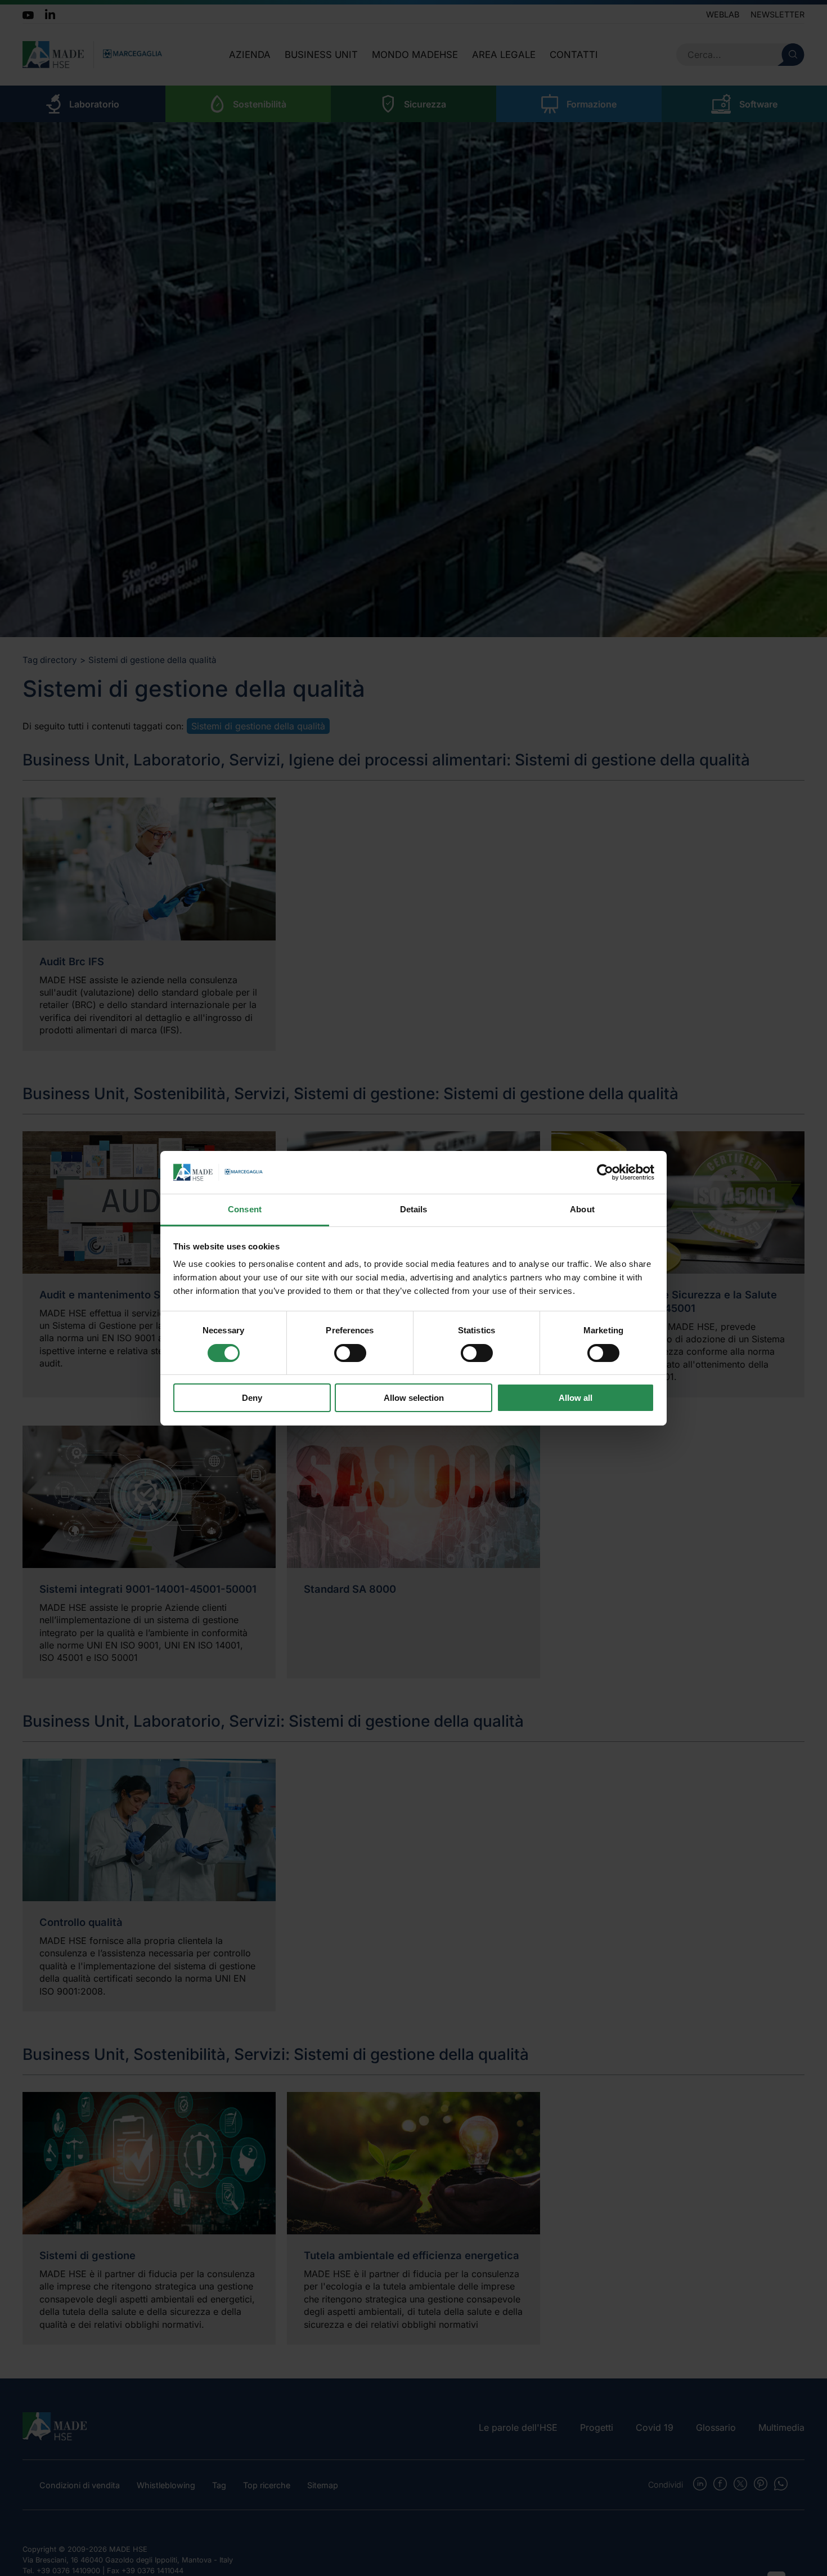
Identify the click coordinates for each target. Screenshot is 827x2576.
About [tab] (582, 1209)
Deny (252, 1398)
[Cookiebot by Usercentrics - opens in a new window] (605, 1172)
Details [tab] (414, 1209)
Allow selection (414, 1398)
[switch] (350, 1353)
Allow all (576, 1398)
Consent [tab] (245, 1209)
